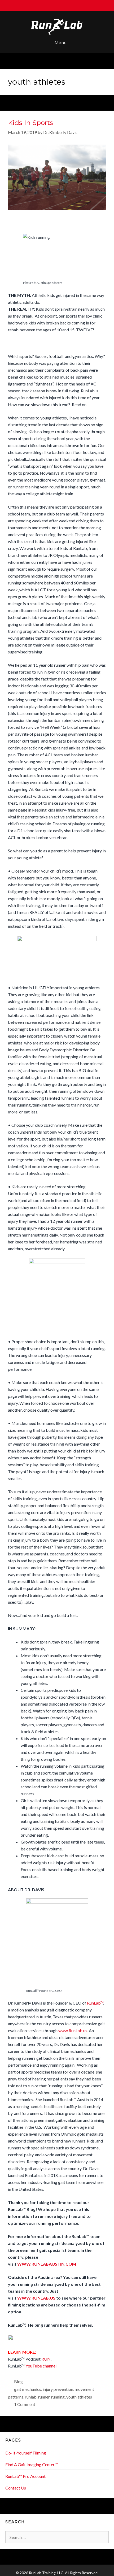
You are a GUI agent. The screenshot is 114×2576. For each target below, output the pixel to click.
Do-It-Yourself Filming (26, 2453)
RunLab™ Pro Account (25, 2476)
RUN (46, 2359)
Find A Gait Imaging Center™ (32, 2464)
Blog (18, 2381)
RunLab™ (95, 2003)
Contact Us (16, 2488)
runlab (31, 2397)
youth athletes (79, 2397)
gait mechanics (28, 2389)
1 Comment (25, 2404)
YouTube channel (41, 2366)
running (58, 2397)
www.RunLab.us (73, 2030)
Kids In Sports (30, 123)
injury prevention (58, 2389)
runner (44, 2397)
